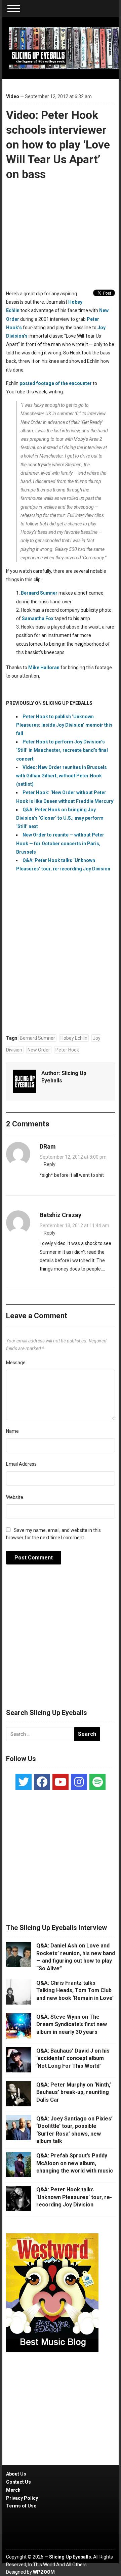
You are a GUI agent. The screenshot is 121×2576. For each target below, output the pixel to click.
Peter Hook (67, 1050)
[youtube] (61, 1782)
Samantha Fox (38, 618)
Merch (13, 2490)
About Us (16, 2474)
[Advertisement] (61, 1640)
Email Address (21, 1464)
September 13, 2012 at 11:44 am (74, 1226)
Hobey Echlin (74, 1038)
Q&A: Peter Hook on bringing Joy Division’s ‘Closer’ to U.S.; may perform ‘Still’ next (60, 818)
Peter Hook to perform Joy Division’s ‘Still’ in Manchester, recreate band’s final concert (62, 750)
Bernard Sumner (39, 593)
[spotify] (97, 1782)
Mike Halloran (44, 668)
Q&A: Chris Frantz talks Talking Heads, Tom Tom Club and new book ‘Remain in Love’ (75, 1990)
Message (16, 1363)
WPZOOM (44, 2572)
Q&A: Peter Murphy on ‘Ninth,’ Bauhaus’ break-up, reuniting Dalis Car (74, 2092)
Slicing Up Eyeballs (70, 2557)
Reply (50, 1164)
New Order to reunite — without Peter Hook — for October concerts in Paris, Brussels (60, 843)
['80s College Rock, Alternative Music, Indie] (64, 48)
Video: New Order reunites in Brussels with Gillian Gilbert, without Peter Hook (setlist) (62, 776)
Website (15, 1497)
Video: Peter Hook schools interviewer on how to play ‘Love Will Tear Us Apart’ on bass (58, 145)
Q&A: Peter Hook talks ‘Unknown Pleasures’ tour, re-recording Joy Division (74, 2197)
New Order (39, 1050)
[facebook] (42, 1782)
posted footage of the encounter (56, 383)
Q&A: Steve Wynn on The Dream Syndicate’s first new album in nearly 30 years (72, 2024)
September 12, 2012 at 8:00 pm (73, 1157)
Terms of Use (21, 2506)
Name (12, 1431)
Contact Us (18, 2482)
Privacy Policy (22, 2498)
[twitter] (24, 1782)
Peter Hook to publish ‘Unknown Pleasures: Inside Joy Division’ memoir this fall (64, 725)
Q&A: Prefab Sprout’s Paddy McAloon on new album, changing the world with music (75, 2163)
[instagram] (79, 1782)
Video (13, 96)
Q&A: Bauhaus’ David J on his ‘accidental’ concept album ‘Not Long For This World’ (73, 2058)
